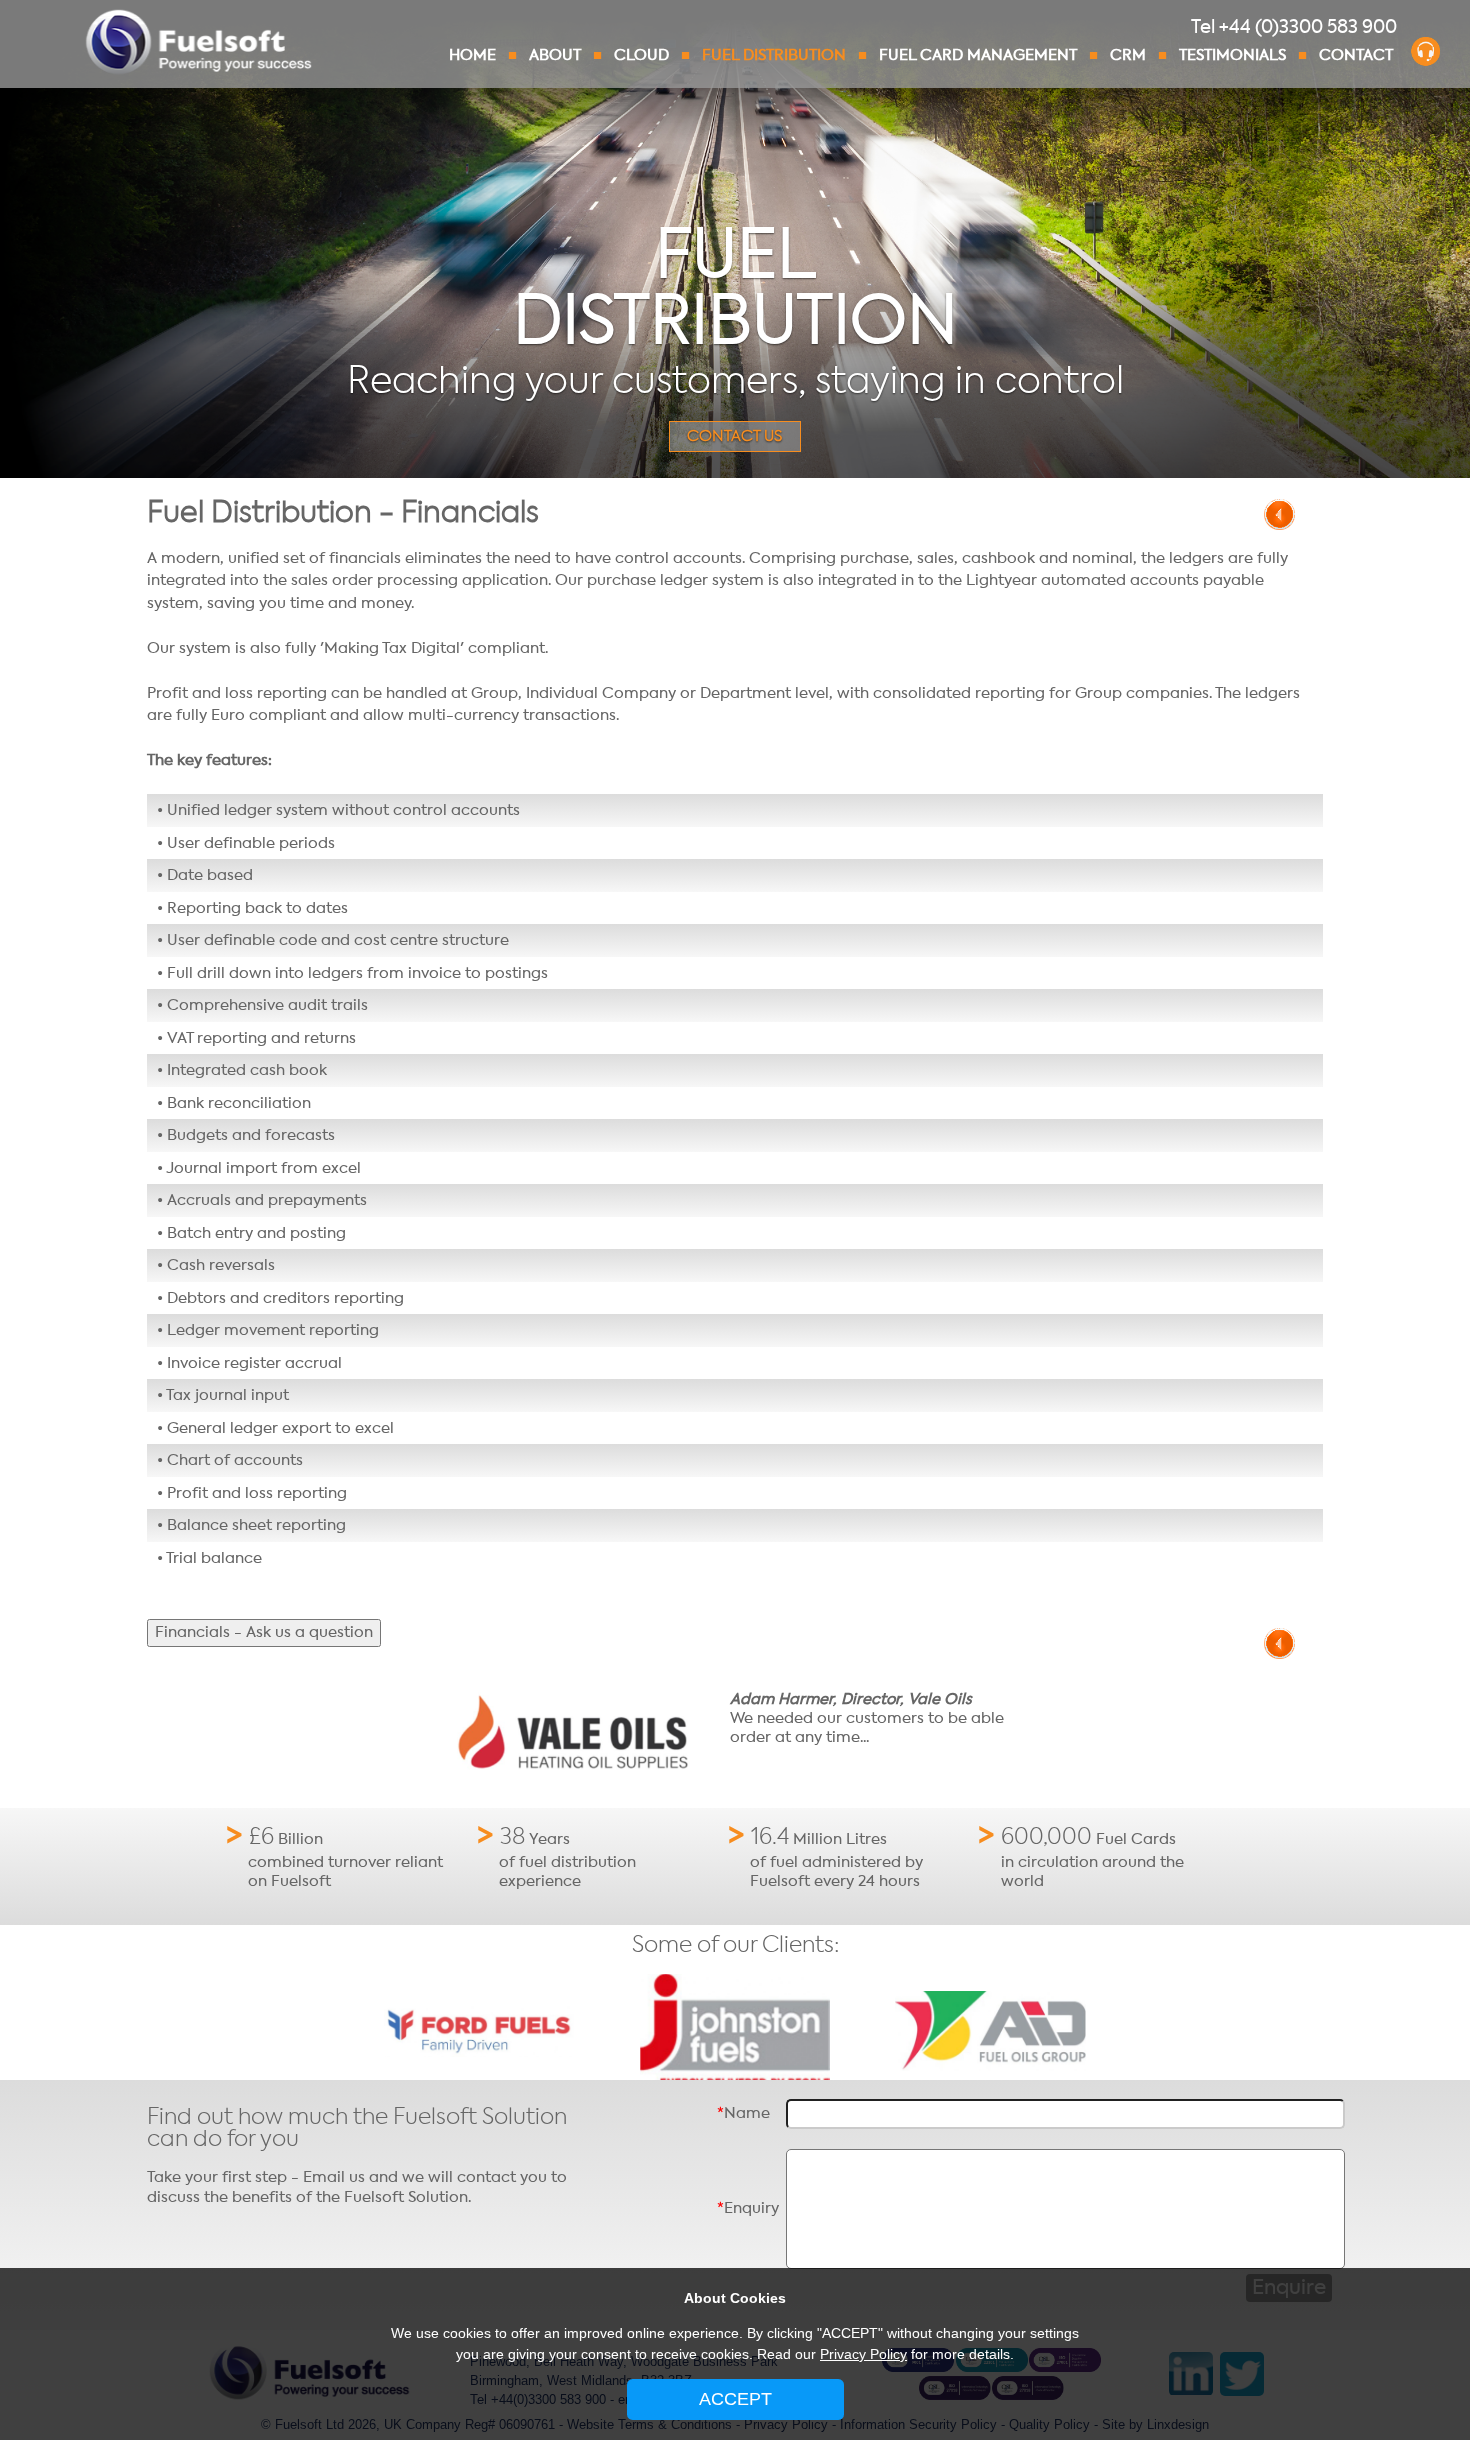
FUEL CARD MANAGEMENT (978, 55)
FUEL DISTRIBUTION (774, 55)
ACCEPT (735, 2399)
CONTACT (1356, 55)
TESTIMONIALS (1232, 55)
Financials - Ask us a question (264, 1632)
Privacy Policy (863, 2354)
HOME (472, 55)
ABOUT (555, 55)
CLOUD (641, 55)
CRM (1128, 55)
